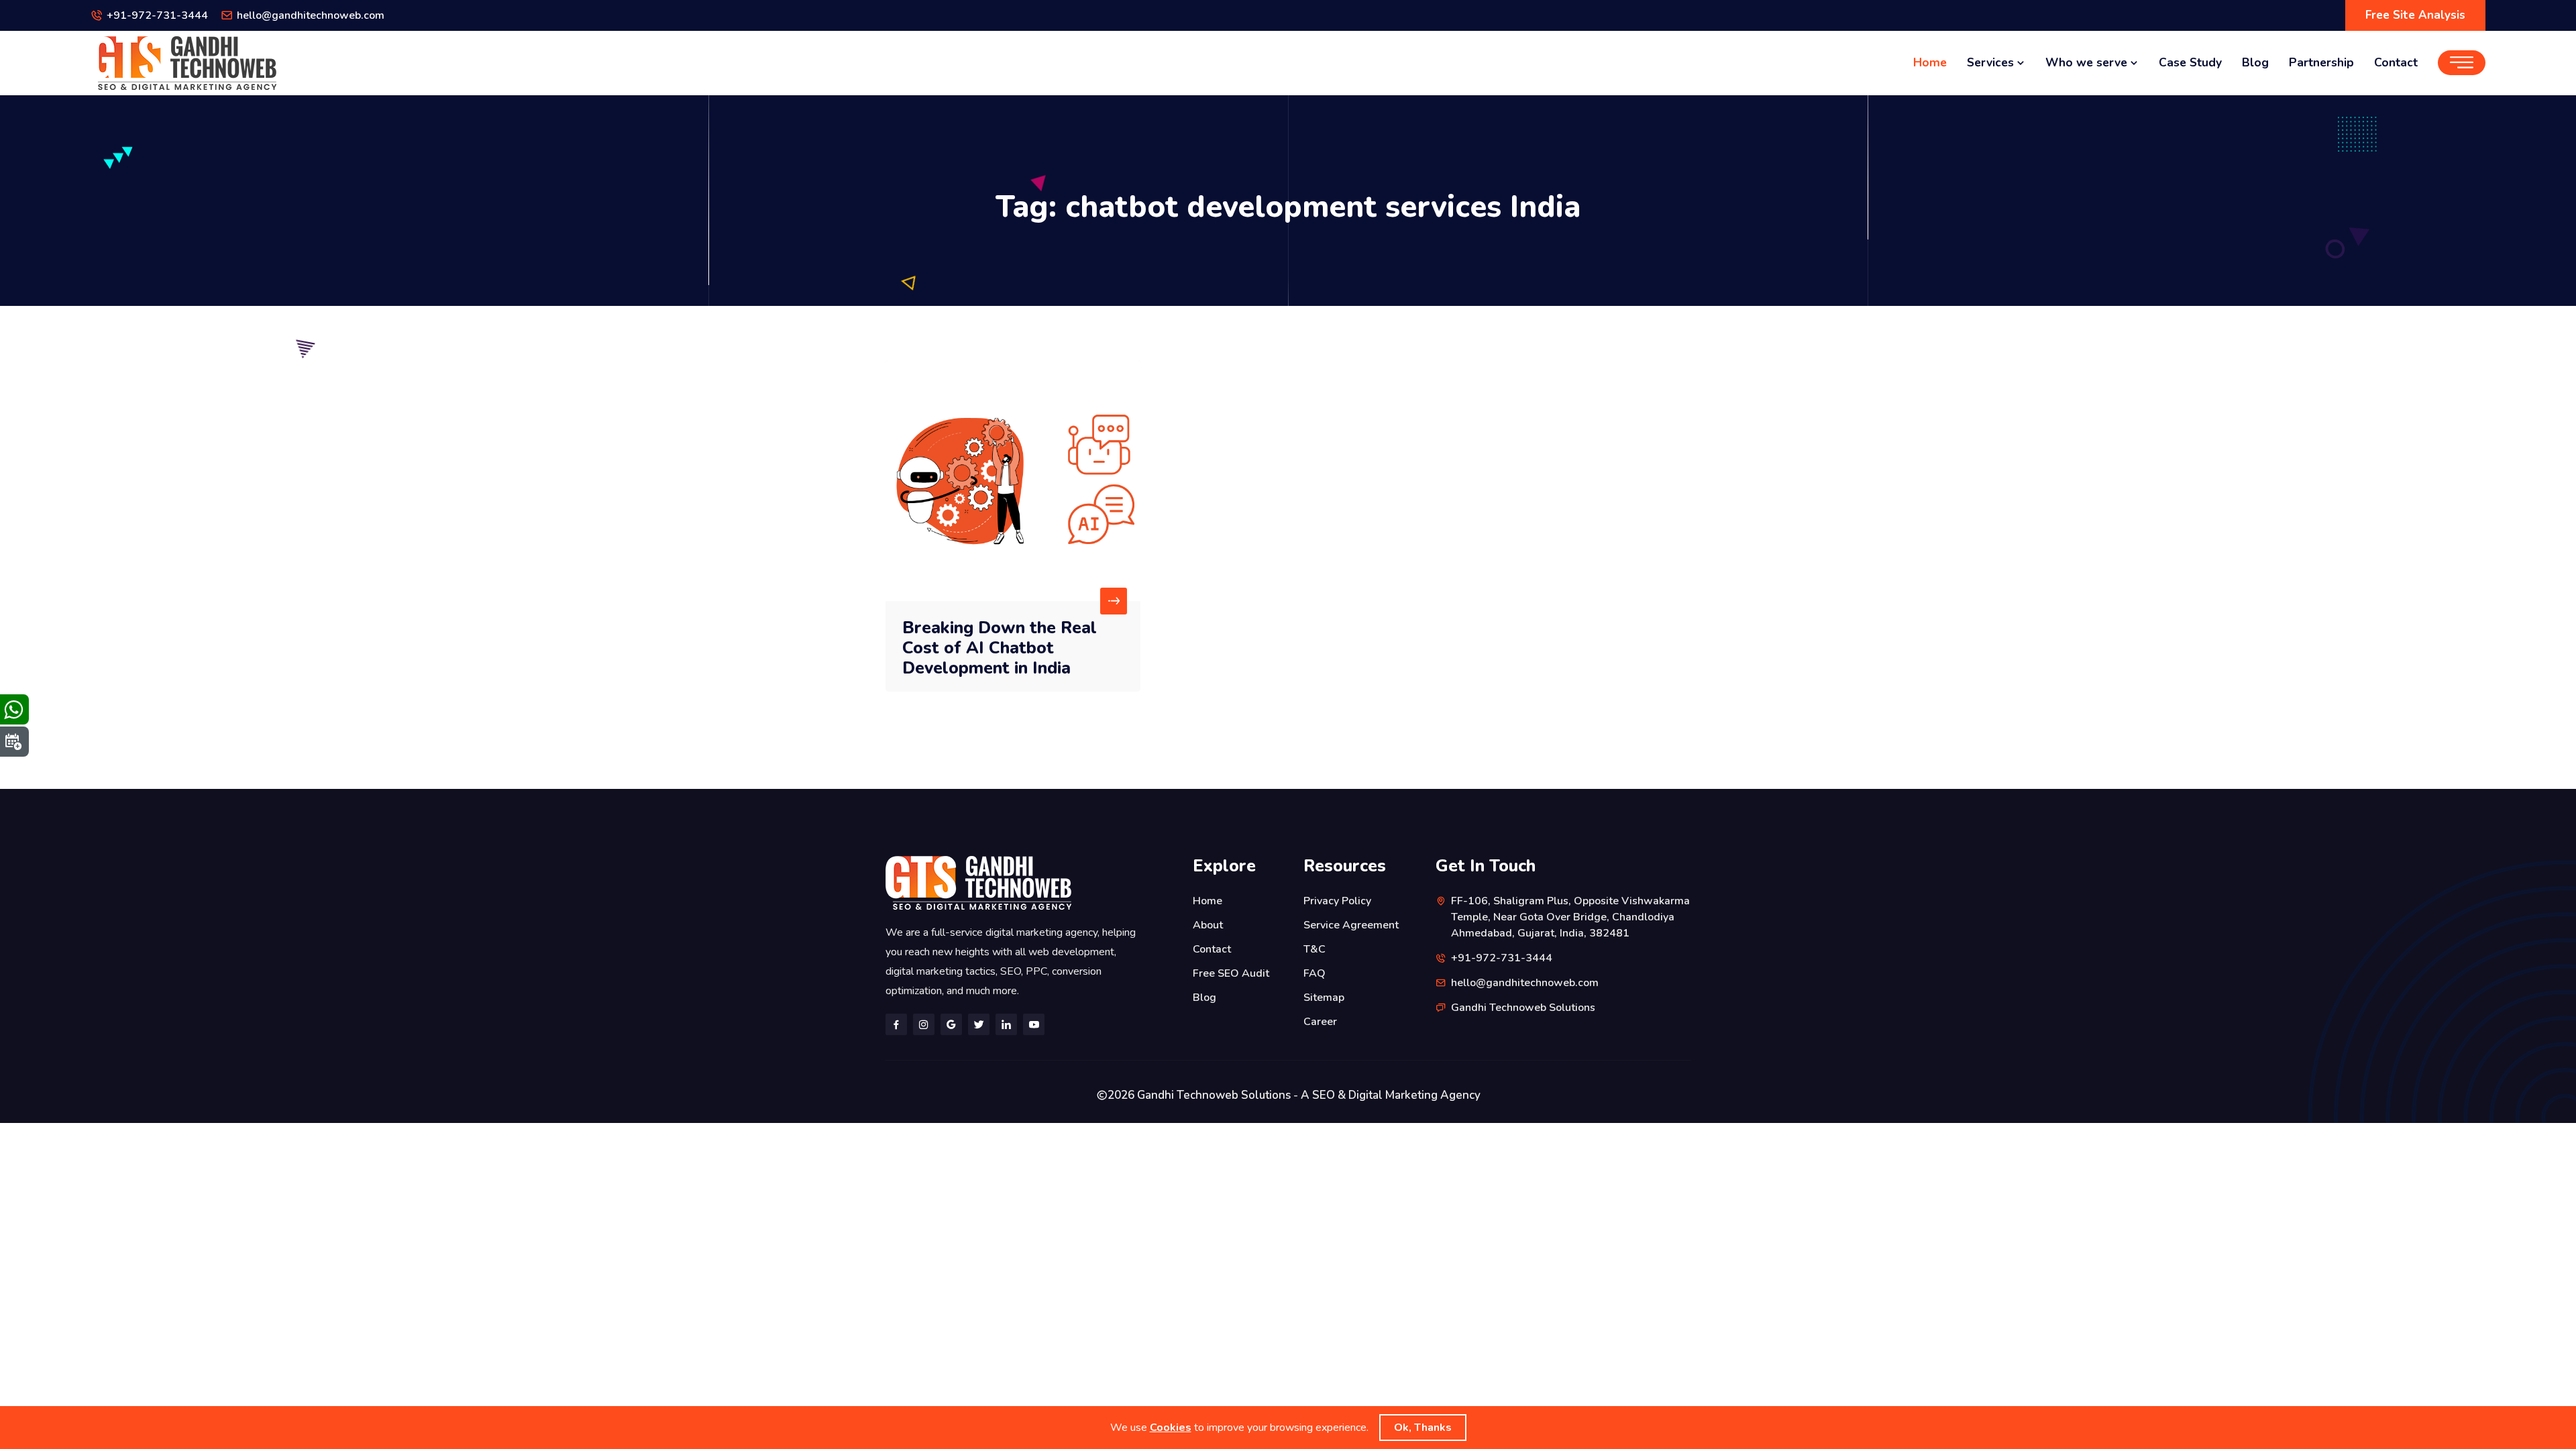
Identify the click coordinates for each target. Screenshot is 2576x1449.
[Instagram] (924, 1024)
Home (1930, 62)
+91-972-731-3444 (157, 15)
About (1208, 925)
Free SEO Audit (1231, 973)
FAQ (1314, 973)
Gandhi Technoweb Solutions (1523, 1008)
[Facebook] (896, 1024)
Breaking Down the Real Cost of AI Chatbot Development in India (1000, 648)
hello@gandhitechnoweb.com (311, 15)
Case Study (2190, 62)
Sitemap (1324, 998)
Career (1320, 1022)
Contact (2396, 62)
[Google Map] (951, 1024)
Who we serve (2088, 62)
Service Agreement (1351, 925)
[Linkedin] (1006, 1024)
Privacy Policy (1337, 901)
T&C (1314, 949)
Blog (2255, 62)
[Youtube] (1034, 1024)
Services (1992, 62)
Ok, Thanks (1423, 1428)
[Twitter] (979, 1024)
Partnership (2321, 62)
